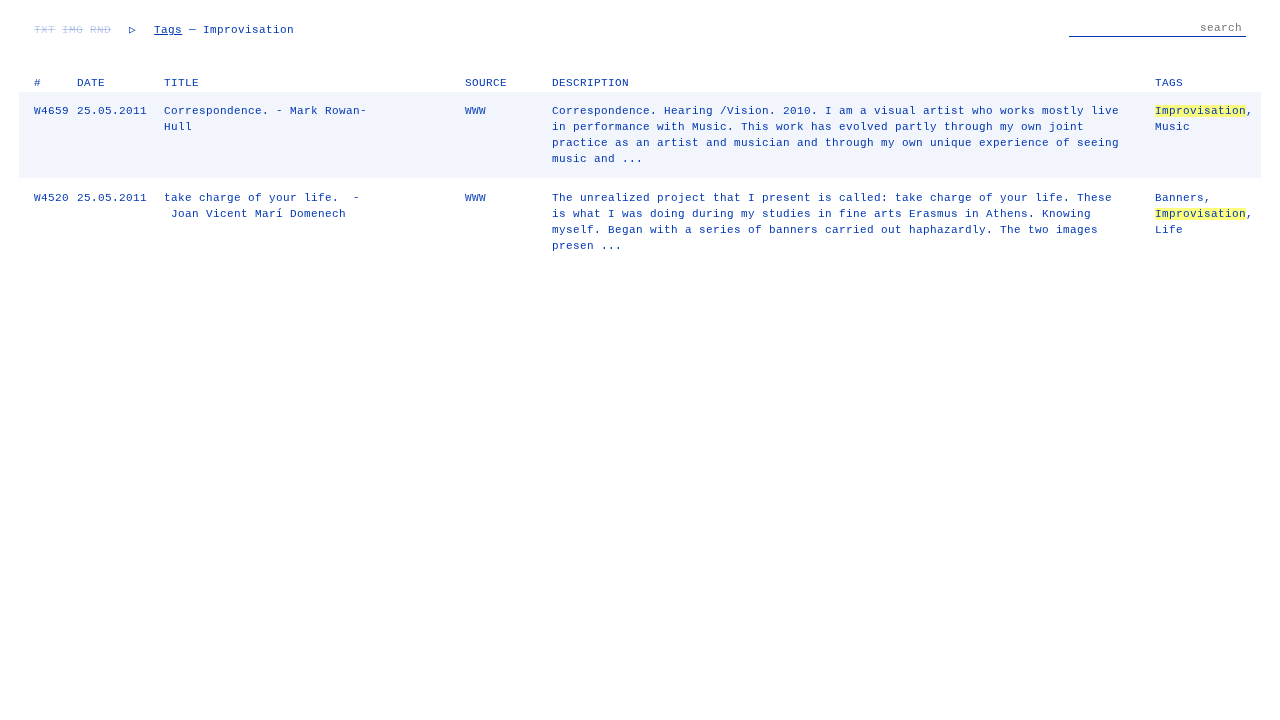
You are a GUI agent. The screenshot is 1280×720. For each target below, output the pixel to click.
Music (1172, 127)
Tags (168, 30)
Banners (1179, 198)
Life (1169, 230)
